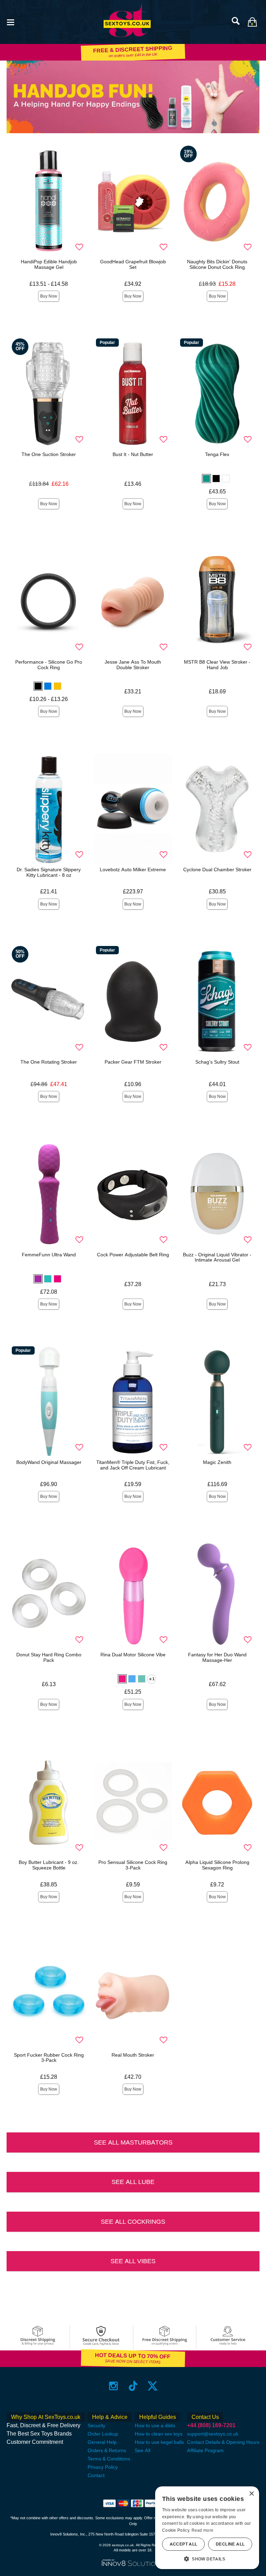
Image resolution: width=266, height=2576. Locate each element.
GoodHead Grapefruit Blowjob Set (133, 264)
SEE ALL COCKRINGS (133, 2222)
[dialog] (207, 2528)
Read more (203, 2530)
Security (96, 2425)
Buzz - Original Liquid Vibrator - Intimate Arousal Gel (217, 1257)
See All (143, 2450)
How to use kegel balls (159, 2442)
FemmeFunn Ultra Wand (49, 1255)
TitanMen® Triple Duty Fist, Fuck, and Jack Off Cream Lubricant (133, 1465)
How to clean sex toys (159, 2434)
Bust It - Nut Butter (133, 454)
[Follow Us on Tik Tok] (133, 2386)
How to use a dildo (155, 2425)
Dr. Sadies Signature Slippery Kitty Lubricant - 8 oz (49, 872)
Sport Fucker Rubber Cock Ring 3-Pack (49, 2058)
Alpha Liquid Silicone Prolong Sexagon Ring (217, 1865)
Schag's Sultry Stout (217, 1062)
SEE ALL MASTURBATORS (133, 2142)
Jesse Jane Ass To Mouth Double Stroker (133, 665)
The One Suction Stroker (49, 454)
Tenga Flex (217, 454)
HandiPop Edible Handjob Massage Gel (49, 264)
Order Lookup (103, 2434)
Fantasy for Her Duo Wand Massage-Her (217, 1657)
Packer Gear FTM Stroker (133, 1062)
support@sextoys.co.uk (213, 2434)
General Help (102, 2442)
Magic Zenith (217, 1462)
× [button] (251, 2494)
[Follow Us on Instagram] (113, 2386)
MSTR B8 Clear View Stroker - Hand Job (217, 665)
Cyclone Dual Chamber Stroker (217, 870)
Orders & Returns (107, 2450)
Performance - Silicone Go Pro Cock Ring (49, 665)
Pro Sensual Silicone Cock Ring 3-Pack (133, 1865)
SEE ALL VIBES (133, 2261)
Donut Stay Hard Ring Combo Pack (49, 1657)
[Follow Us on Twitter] (153, 2386)
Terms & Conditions (109, 2459)
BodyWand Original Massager (49, 1462)
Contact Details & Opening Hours (223, 2442)
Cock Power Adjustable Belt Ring (133, 1255)
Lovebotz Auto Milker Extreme (133, 870)
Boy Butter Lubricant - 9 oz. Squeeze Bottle (49, 1865)
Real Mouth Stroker (133, 2055)
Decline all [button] (230, 2544)
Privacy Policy (103, 2467)
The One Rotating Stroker (49, 1062)
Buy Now (49, 296)
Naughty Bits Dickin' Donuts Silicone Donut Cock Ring (217, 264)
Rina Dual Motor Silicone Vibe (133, 1655)
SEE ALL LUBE (133, 2182)
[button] (10, 22)
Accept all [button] (184, 2544)
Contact (96, 2475)
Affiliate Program (205, 2450)
